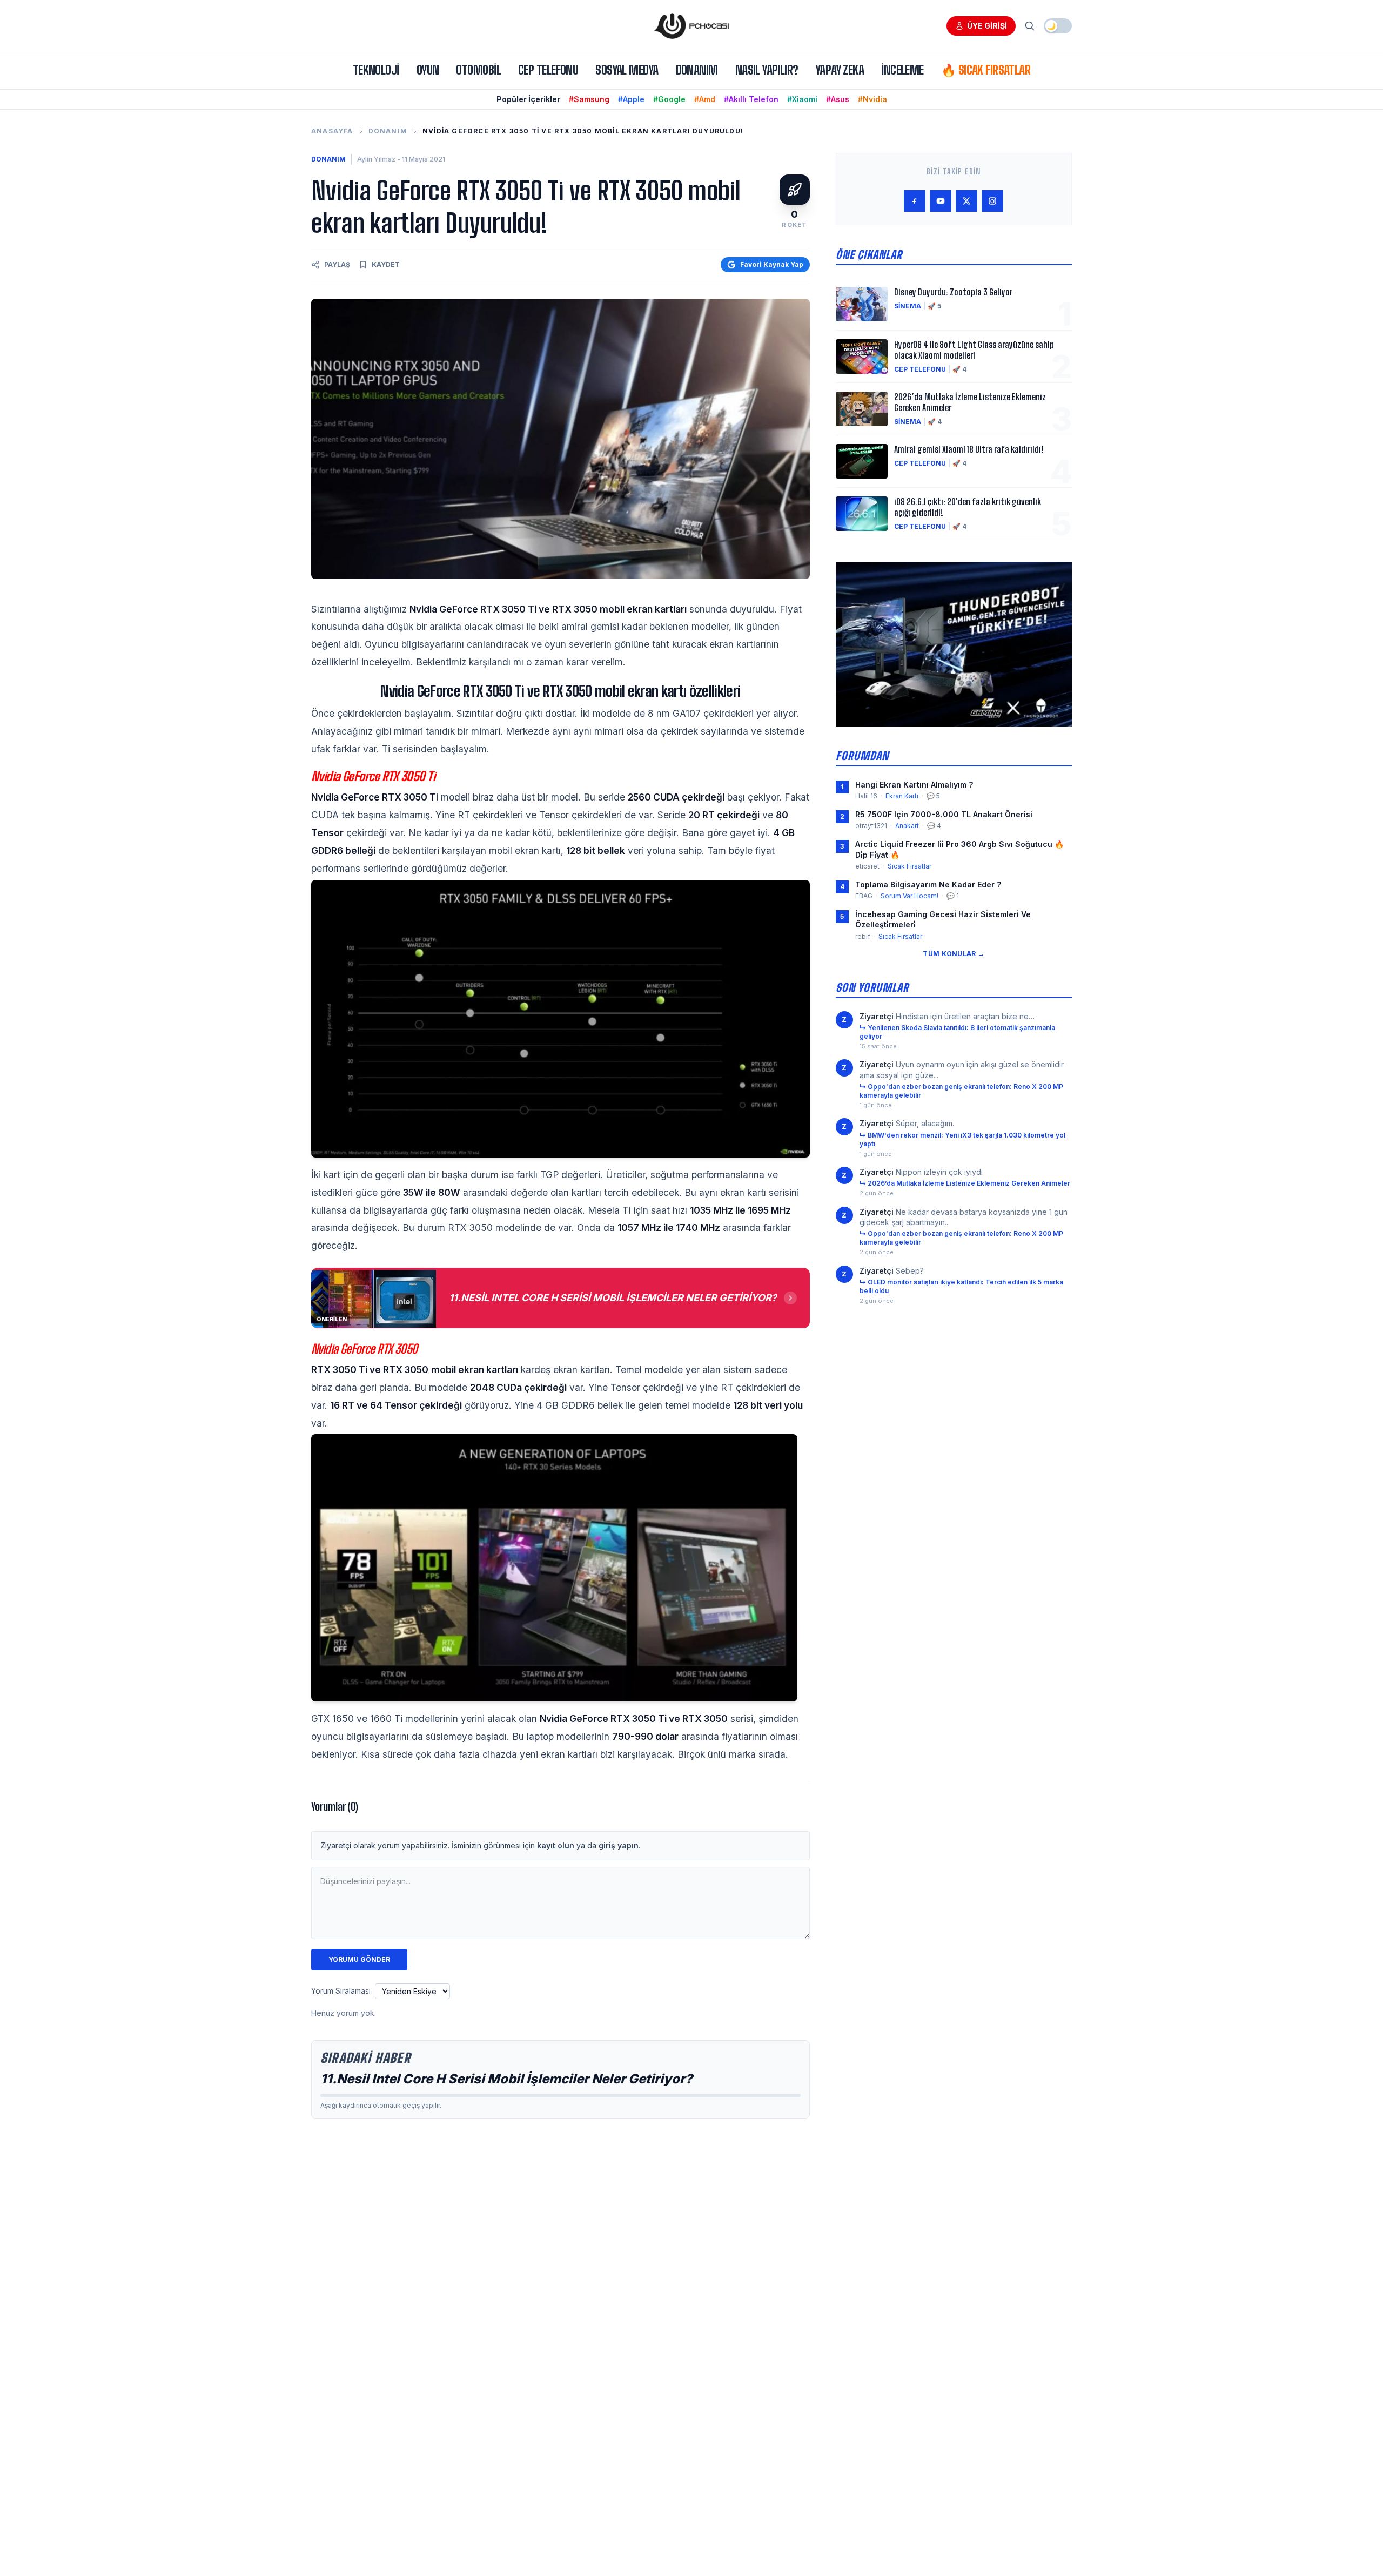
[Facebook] (915, 201)
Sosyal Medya (627, 70)
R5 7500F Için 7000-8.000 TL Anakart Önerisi (944, 814)
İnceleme (902, 70)
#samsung (589, 99)
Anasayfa (332, 131)
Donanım (697, 70)
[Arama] (1030, 26)
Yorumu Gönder (359, 1959)
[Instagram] (992, 201)
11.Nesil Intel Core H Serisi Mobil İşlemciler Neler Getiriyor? (506, 2079)
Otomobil (478, 70)
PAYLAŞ (337, 264)
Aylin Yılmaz (376, 159)
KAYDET (386, 264)
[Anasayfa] (691, 26)
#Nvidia (872, 99)
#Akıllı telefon (751, 99)
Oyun (428, 70)
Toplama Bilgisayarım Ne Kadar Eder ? (928, 885)
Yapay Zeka (840, 70)
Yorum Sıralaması (341, 1991)
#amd (705, 99)
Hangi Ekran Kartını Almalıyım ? (914, 785)
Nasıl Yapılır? (767, 70)
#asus (838, 99)
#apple (631, 99)
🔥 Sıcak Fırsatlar (986, 70)
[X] (966, 201)
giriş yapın (619, 1845)
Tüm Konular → (954, 954)
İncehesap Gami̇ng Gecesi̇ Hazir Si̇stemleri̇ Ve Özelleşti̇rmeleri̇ (943, 919)
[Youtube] (941, 201)
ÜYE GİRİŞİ (987, 26)
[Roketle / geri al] (795, 190)
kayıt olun (556, 1845)
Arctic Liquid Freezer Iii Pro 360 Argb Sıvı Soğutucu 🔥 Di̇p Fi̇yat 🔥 (959, 849)
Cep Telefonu (548, 70)
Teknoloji (376, 70)
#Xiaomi (802, 99)
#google (669, 99)
